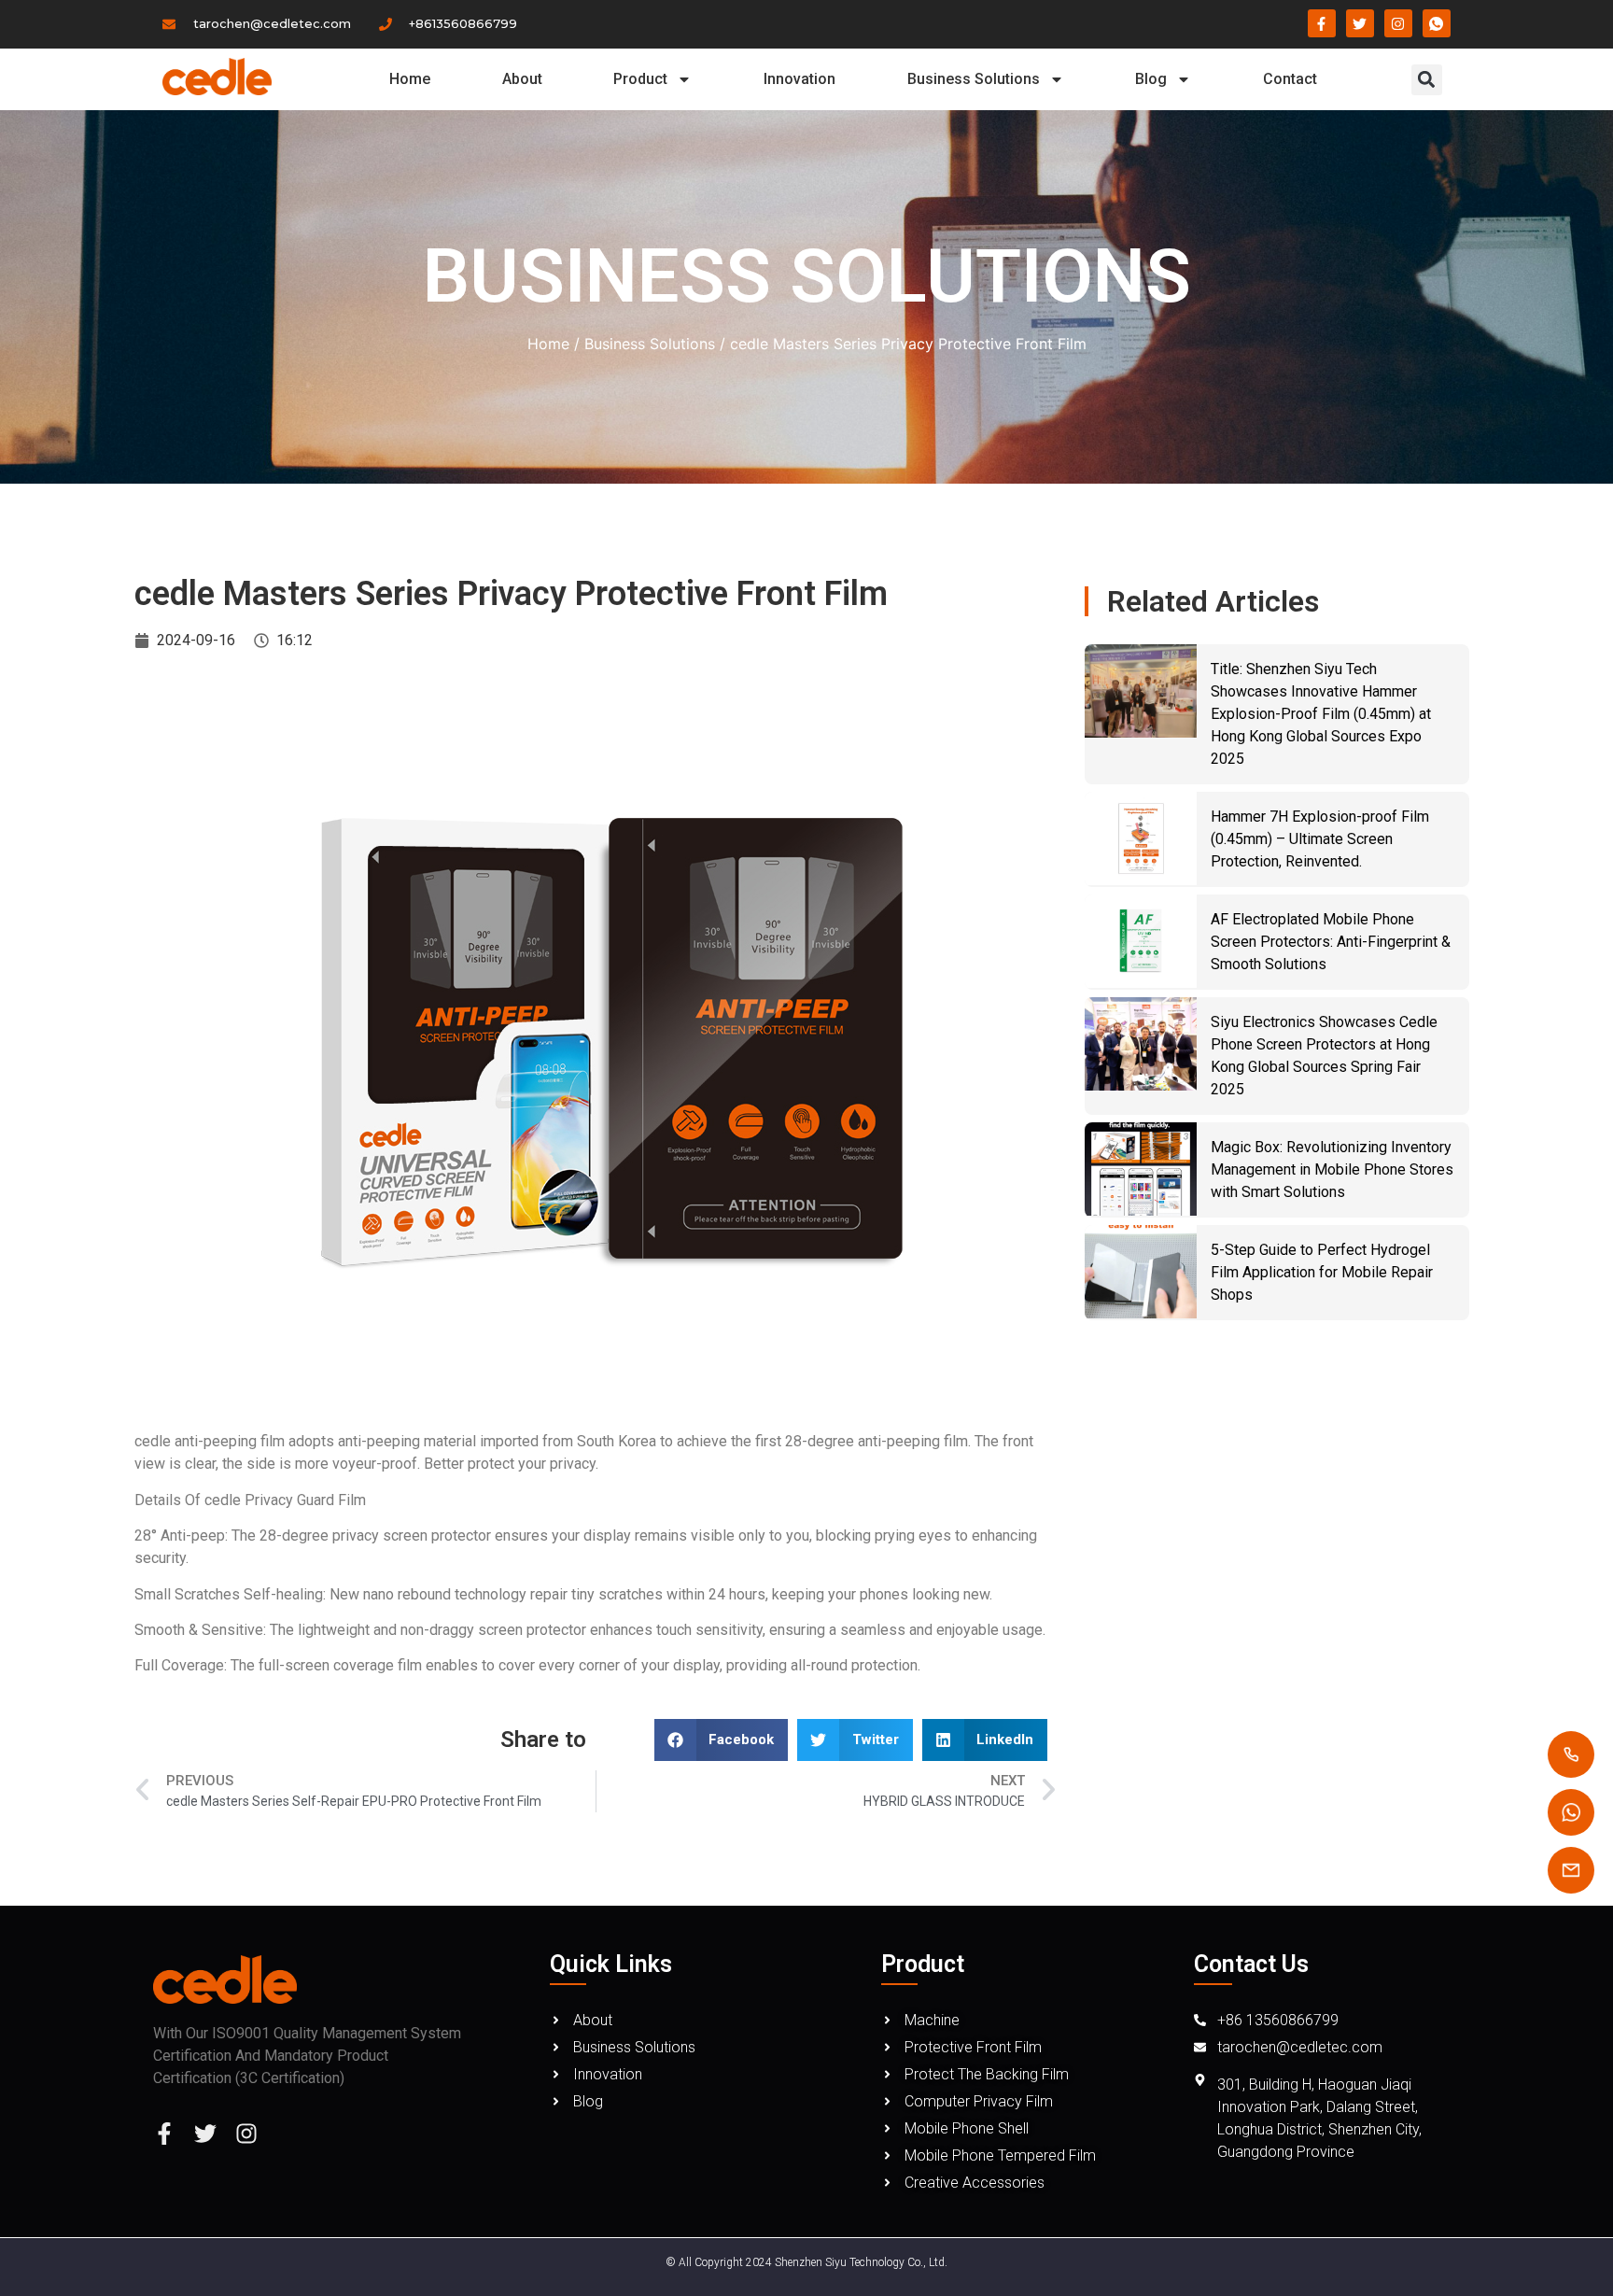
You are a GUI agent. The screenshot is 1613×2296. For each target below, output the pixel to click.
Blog (1151, 79)
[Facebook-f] (164, 2134)
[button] (1427, 80)
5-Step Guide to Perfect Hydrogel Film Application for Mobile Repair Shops (1322, 1272)
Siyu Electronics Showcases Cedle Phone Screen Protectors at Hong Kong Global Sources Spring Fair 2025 (1324, 1056)
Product (640, 79)
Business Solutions (974, 79)
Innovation (799, 79)
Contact (1290, 79)
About (522, 79)
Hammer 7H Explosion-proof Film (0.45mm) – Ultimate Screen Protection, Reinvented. (1320, 839)
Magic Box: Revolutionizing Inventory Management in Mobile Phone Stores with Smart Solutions (1332, 1169)
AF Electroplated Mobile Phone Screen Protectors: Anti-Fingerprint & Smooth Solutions (1331, 942)
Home (410, 79)
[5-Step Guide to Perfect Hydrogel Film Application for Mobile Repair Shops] (1141, 1272)
